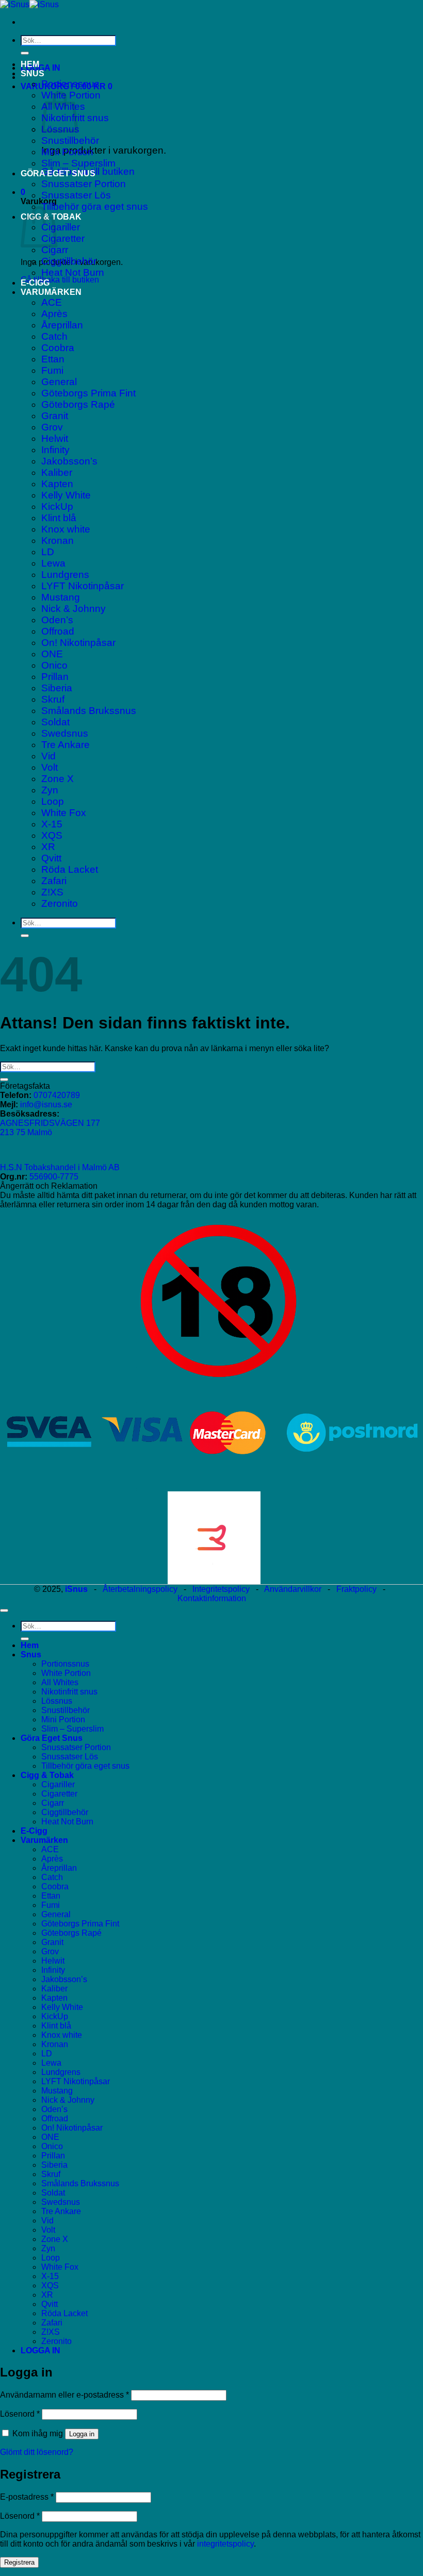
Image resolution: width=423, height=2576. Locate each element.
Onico (54, 665)
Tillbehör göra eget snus (95, 206)
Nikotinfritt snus (69, 1692)
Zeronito (60, 903)
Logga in (82, 2434)
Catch (54, 336)
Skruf (53, 699)
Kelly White (66, 495)
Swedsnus (65, 733)
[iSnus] (29, 4)
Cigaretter (63, 238)
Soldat (55, 722)
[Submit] (25, 53)
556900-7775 (54, 1177)
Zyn (50, 790)
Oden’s (57, 620)
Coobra (58, 348)
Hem (30, 64)
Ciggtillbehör (69, 261)
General (59, 382)
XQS (52, 835)
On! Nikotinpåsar (78, 643)
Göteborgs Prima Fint (88, 393)
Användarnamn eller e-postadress (64, 2395)
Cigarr (55, 250)
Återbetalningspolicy (140, 1589)
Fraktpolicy (356, 1589)
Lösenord (20, 2414)
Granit (55, 416)
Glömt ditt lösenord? (37, 2452)
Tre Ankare (66, 745)
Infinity (55, 450)
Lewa (53, 563)
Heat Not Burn (73, 272)
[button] (40, 68)
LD (48, 552)
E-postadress (27, 2497)
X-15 (52, 824)
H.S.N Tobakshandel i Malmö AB (60, 1167)
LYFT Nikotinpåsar (83, 586)
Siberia (57, 688)
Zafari (54, 881)
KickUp (57, 506)
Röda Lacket (70, 869)
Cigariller (61, 227)
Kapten (57, 484)
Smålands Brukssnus (89, 711)
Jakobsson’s (69, 461)
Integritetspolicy (221, 1589)
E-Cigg (35, 283)
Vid (48, 756)
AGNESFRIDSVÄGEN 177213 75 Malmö (50, 1128)
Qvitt (51, 858)
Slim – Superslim (78, 163)
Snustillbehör (70, 140)
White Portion (66, 1673)
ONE (52, 654)
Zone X (58, 779)
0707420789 (57, 1095)
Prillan (55, 677)
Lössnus (57, 1701)
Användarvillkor (293, 1589)
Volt (50, 767)
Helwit (55, 438)
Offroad (58, 631)
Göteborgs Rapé (78, 404)
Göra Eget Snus (58, 173)
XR (48, 847)
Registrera (19, 2562)
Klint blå (59, 518)
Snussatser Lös (76, 195)
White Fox (64, 813)
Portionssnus (70, 84)
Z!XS (52, 892)
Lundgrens (65, 575)
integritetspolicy (225, 2544)
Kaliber (57, 472)
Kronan (58, 541)
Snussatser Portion (84, 184)
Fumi (52, 370)
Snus (32, 73)
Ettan (53, 359)
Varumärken (51, 292)
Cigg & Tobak (47, 1775)
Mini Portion (67, 152)
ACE (52, 302)
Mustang (61, 597)
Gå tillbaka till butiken (60, 280)
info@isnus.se (46, 1104)
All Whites (60, 1682)
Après (54, 314)
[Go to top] (4, 1610)
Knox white (66, 529)
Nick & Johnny (74, 609)
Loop (53, 801)
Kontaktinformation (212, 1598)
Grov (52, 427)
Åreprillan (62, 325)
